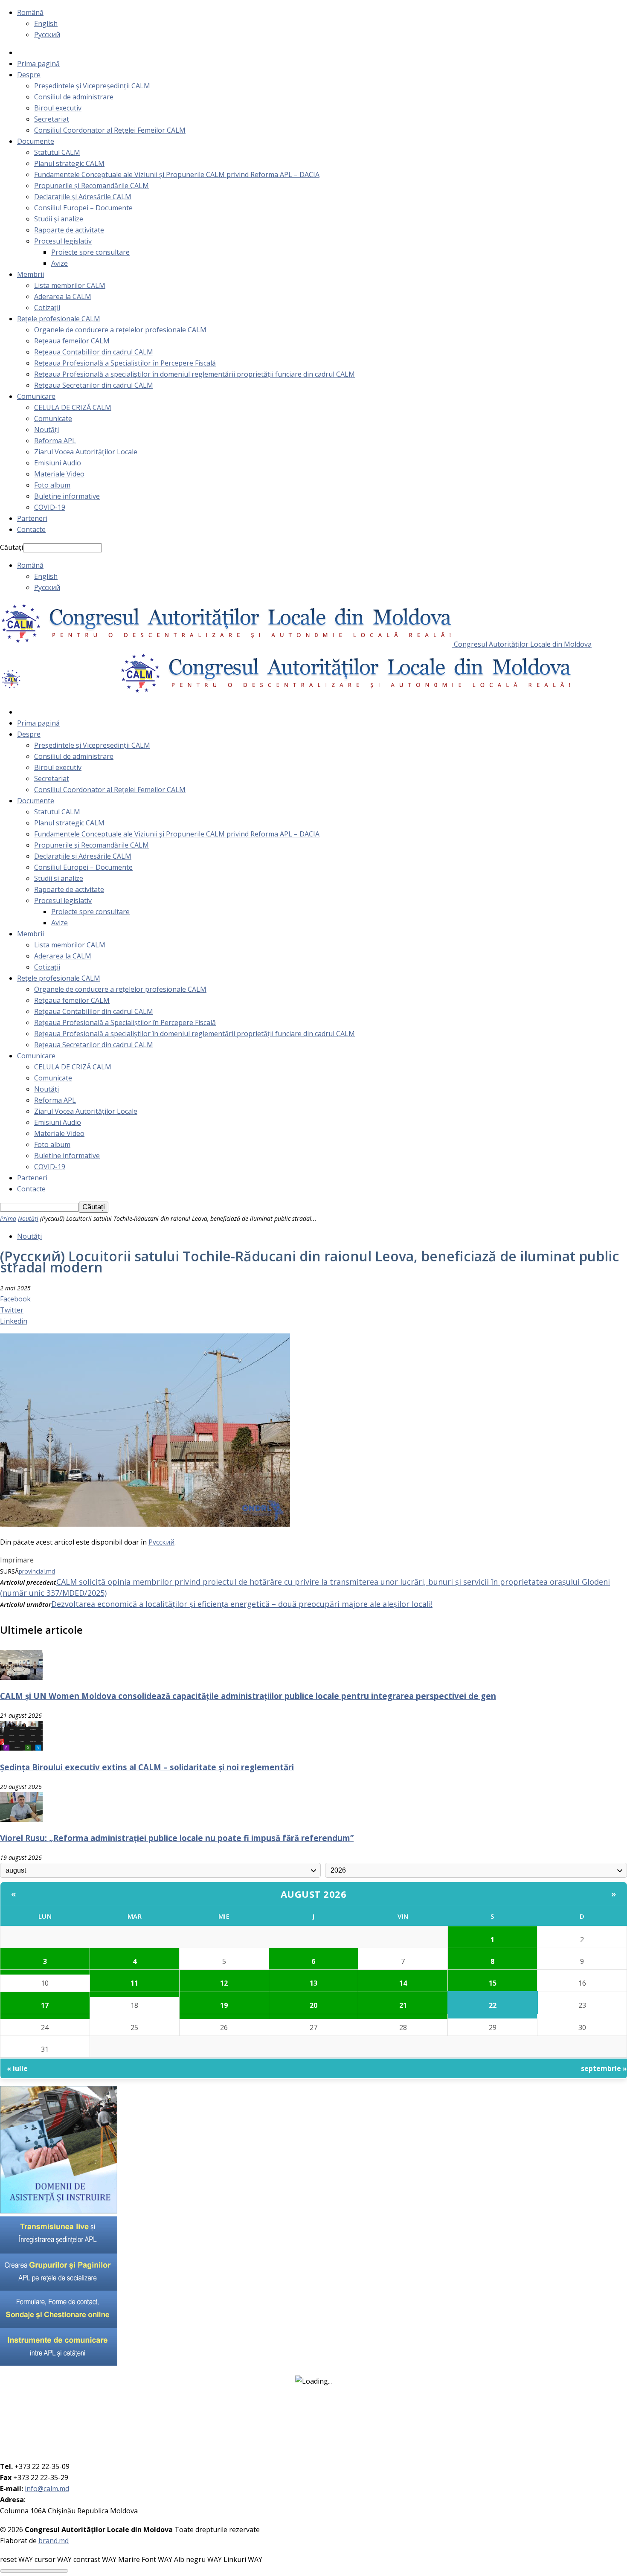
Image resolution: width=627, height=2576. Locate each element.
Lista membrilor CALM (70, 285)
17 (45, 2005)
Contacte (31, 529)
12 (224, 1983)
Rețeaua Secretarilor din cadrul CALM (94, 385)
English (46, 23)
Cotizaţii (47, 308)
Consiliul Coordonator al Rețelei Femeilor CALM (110, 130)
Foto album (52, 485)
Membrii (30, 274)
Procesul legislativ (63, 241)
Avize (60, 263)
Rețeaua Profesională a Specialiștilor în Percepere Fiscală (125, 363)
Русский (47, 35)
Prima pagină (38, 64)
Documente (36, 141)
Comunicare (36, 396)
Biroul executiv (58, 108)
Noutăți (46, 430)
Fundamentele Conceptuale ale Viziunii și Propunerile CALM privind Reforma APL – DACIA (177, 174)
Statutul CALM (57, 152)
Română (30, 12)
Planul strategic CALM (69, 163)
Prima (8, 1218)
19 (224, 2005)
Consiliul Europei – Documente (83, 208)
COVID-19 (50, 507)
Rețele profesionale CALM (59, 319)
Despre (29, 75)
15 (493, 1983)
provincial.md (37, 1571)
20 (313, 2005)
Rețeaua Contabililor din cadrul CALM (94, 352)
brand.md (54, 2541)
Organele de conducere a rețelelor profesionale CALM (120, 330)
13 (313, 1983)
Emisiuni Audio (58, 463)
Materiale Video (59, 474)
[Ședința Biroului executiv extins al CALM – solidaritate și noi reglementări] (21, 1748)
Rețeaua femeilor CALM (72, 341)
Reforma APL (55, 441)
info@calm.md (47, 2489)
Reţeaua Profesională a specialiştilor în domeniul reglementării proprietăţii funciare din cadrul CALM (194, 374)
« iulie (17, 2068)
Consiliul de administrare (74, 97)
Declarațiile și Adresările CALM (83, 197)
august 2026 (314, 1894)
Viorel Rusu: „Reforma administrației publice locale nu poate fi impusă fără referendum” (177, 1838)
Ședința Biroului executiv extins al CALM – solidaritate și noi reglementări (147, 1767)
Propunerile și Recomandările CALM (91, 186)
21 (403, 2005)
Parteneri (32, 518)
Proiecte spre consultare (90, 252)
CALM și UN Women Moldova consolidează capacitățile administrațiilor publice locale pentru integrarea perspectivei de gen (248, 1696)
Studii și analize (59, 219)
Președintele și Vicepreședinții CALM (92, 86)
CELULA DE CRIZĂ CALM (73, 407)
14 (403, 1983)
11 (134, 1983)
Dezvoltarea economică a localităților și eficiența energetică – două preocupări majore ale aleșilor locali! (242, 1604)
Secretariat (52, 119)
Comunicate (53, 418)
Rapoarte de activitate (69, 230)
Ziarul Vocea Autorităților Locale (86, 452)
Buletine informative (67, 496)
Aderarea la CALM (63, 296)
